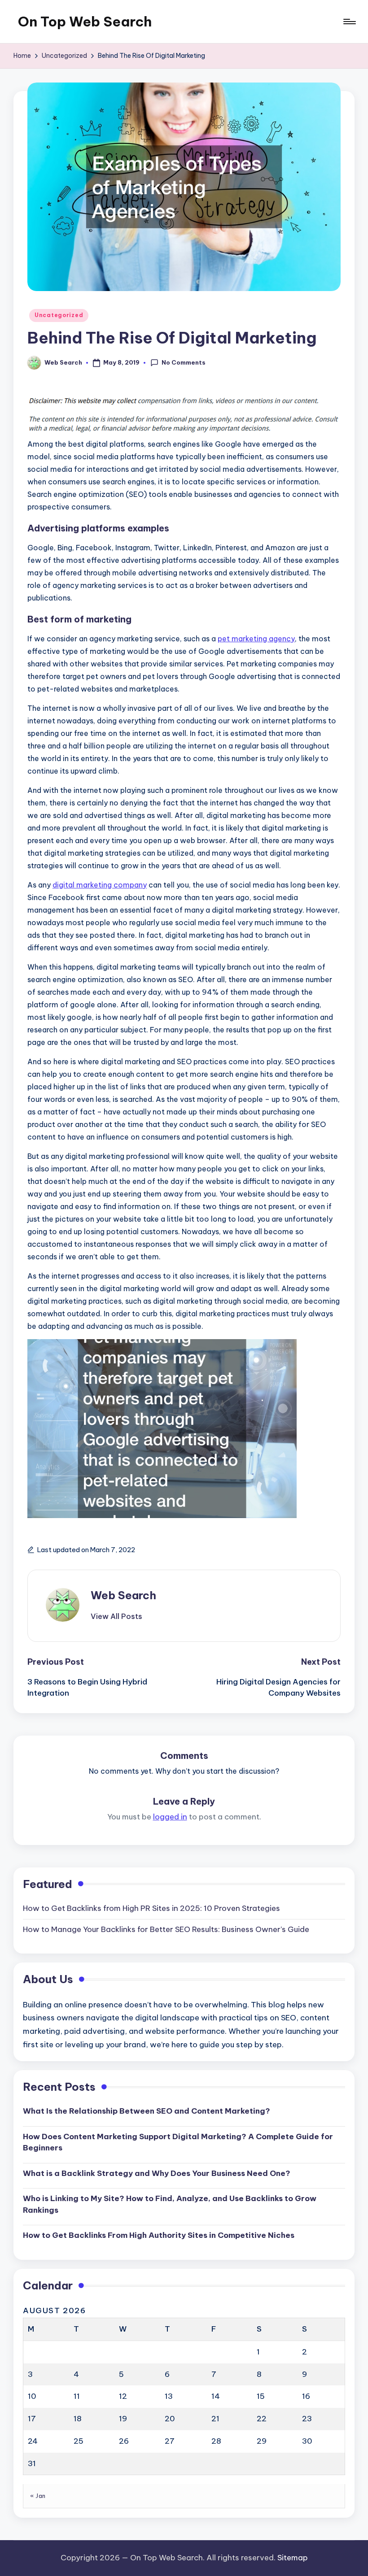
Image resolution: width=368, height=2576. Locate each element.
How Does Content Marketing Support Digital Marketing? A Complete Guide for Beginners (178, 2142)
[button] (116, 1616)
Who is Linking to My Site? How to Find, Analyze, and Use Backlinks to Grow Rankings (170, 2204)
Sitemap (293, 2558)
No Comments (184, 362)
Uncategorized (59, 315)
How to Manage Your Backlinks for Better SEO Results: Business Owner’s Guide (166, 1929)
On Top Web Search (85, 22)
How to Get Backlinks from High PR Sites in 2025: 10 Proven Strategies (151, 1908)
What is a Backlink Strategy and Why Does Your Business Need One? (157, 2173)
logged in (170, 1817)
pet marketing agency (256, 639)
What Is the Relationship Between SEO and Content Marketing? (147, 2111)
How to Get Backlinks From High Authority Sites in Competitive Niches (159, 2235)
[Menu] (349, 22)
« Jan (38, 2496)
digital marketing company (100, 885)
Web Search (123, 1595)
